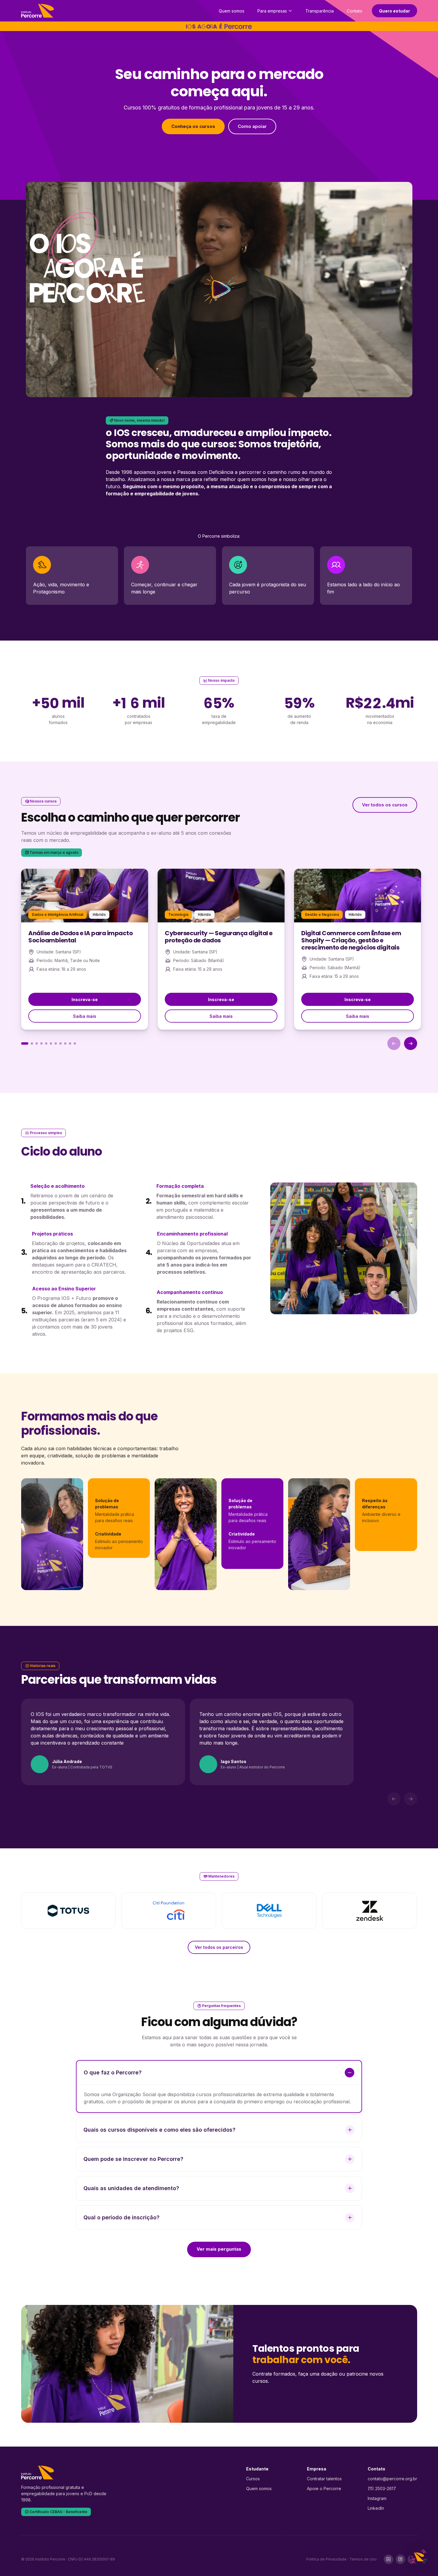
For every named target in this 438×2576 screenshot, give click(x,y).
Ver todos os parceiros (219, 1947)
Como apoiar (252, 126)
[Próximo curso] (411, 1043)
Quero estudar (394, 11)
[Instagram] (400, 2559)
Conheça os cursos (193, 126)
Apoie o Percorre (324, 2488)
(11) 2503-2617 (382, 2488)
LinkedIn (376, 2508)
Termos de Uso (363, 2559)
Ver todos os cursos (385, 805)
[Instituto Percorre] (38, 11)
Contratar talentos (324, 2479)
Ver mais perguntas (219, 2249)
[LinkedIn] (389, 2559)
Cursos (253, 2479)
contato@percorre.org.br (392, 2479)
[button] (25, 1043)
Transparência (320, 11)
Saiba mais (85, 1016)
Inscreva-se (85, 999)
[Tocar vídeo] (219, 290)
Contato (355, 11)
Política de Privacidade (326, 2559)
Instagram (377, 2498)
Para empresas (272, 11)
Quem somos (232, 11)
